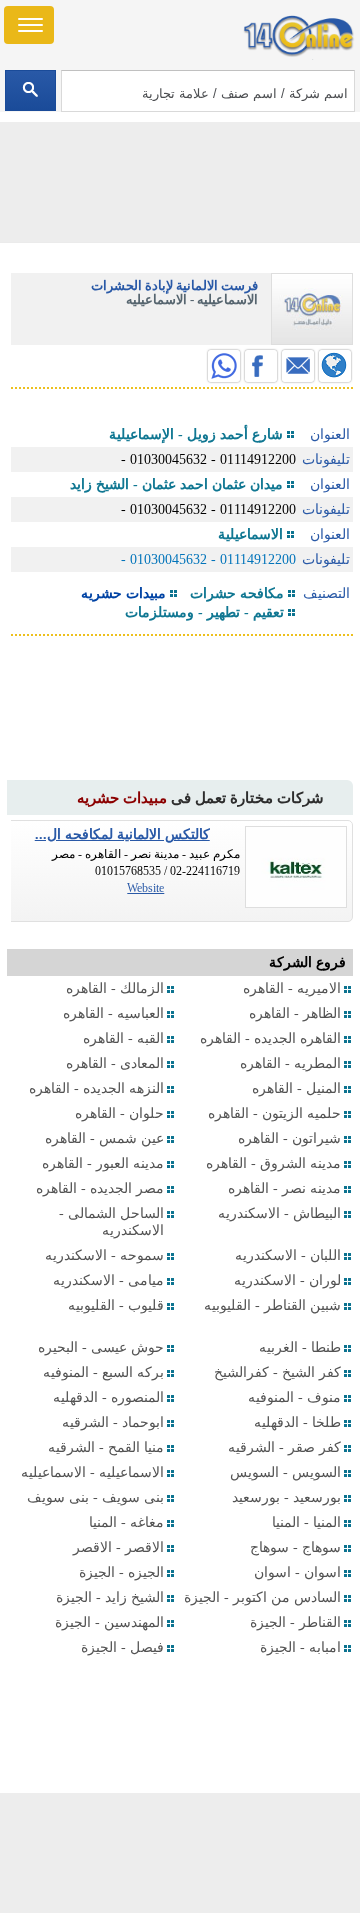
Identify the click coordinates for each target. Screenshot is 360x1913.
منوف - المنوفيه (294, 1397)
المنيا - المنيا (306, 1522)
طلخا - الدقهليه (297, 1422)
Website (145, 888)
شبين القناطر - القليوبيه (272, 1305)
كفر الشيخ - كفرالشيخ (277, 1372)
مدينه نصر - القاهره (284, 1188)
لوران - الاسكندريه (287, 1280)
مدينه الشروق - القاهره (273, 1163)
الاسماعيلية (250, 534)
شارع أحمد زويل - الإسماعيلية (196, 434)
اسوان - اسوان (297, 1572)
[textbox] (207, 91)
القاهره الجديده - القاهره (270, 1038)
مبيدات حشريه (123, 593)
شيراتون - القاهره (289, 1138)
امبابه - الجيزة (300, 1647)
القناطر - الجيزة (295, 1622)
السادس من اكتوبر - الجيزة (262, 1597)
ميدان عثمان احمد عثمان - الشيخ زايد (176, 484)
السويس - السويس (285, 1472)
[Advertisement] (180, 1853)
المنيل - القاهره (296, 1088)
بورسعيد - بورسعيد (286, 1497)
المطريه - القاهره (290, 1063)
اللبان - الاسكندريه (288, 1255)
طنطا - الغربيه (300, 1347)
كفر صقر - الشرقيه (284, 1447)
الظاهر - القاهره (295, 1013)
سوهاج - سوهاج (295, 1547)
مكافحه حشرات (237, 593)
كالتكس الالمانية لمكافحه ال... (122, 834)
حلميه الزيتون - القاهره (274, 1113)
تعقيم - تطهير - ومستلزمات (204, 612)
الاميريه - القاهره (292, 988)
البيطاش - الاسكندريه (279, 1213)
